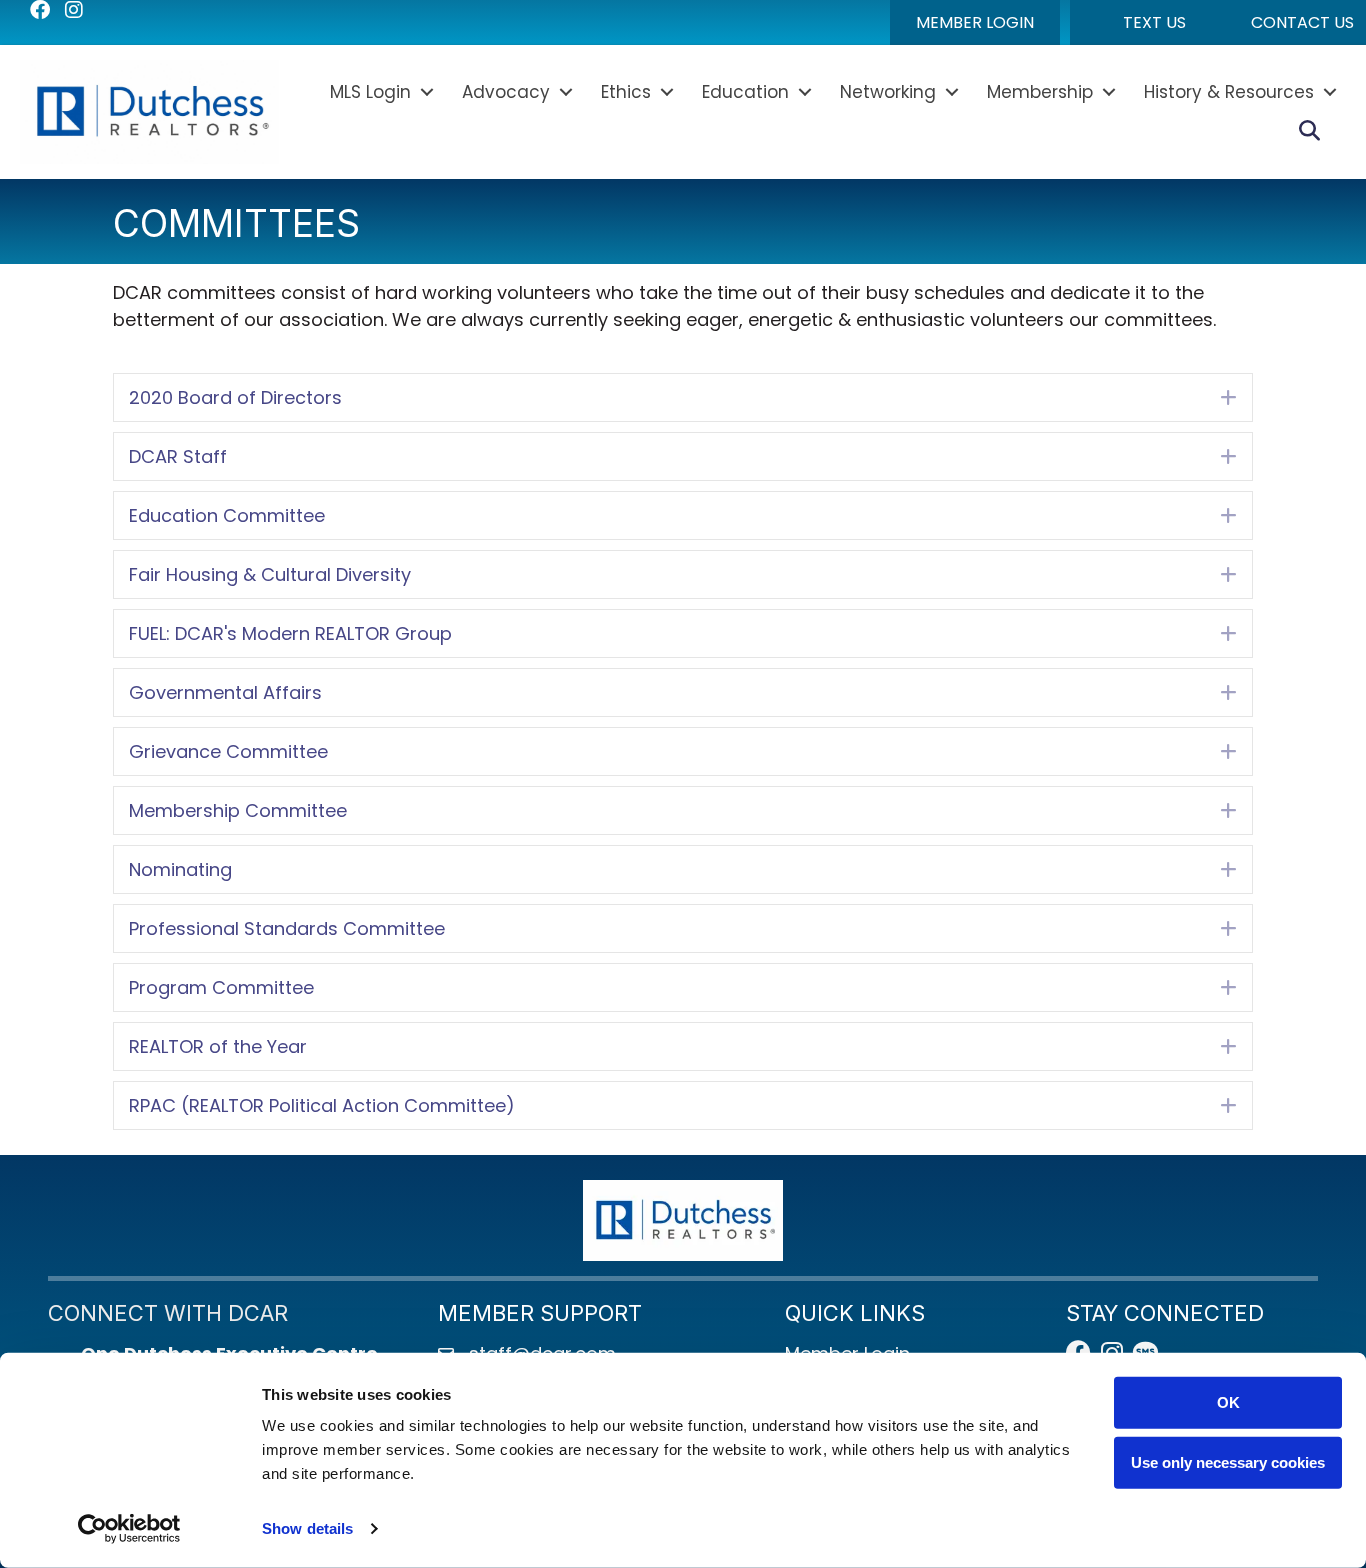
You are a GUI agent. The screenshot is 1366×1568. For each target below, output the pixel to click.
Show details (307, 1528)
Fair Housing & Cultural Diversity (270, 574)
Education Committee (227, 515)
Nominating (180, 869)
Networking (888, 92)
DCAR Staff (178, 456)
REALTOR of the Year (218, 1046)
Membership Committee (238, 810)
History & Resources (1229, 92)
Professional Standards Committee (287, 928)
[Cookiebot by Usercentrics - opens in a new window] (129, 1529)
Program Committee (221, 987)
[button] (975, 22)
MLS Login (370, 92)
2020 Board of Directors (235, 397)
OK (1228, 1402)
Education (745, 92)
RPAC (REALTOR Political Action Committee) (322, 1105)
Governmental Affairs (225, 692)
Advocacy (506, 92)
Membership (1040, 92)
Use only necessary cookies (1228, 1461)
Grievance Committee (228, 751)
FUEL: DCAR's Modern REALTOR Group (290, 633)
